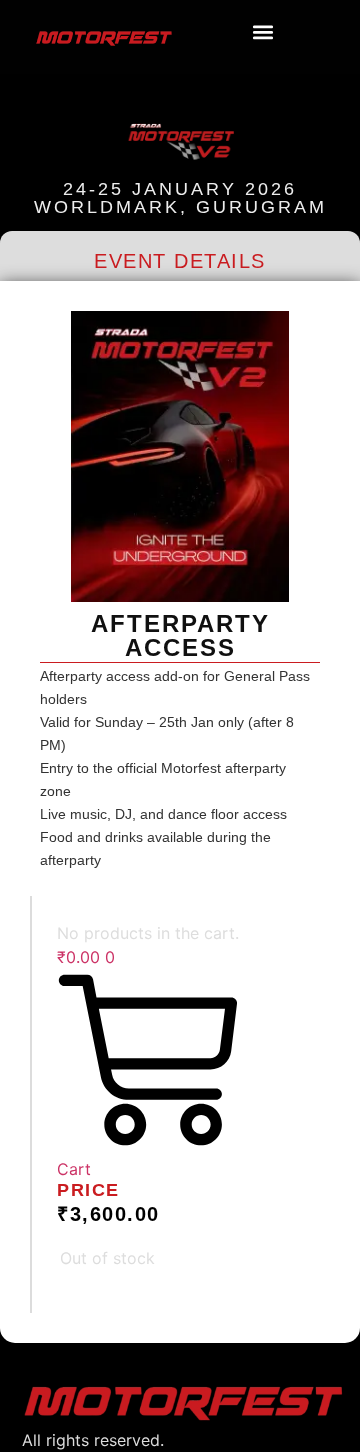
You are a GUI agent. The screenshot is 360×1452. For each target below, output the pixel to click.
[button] (262, 32)
